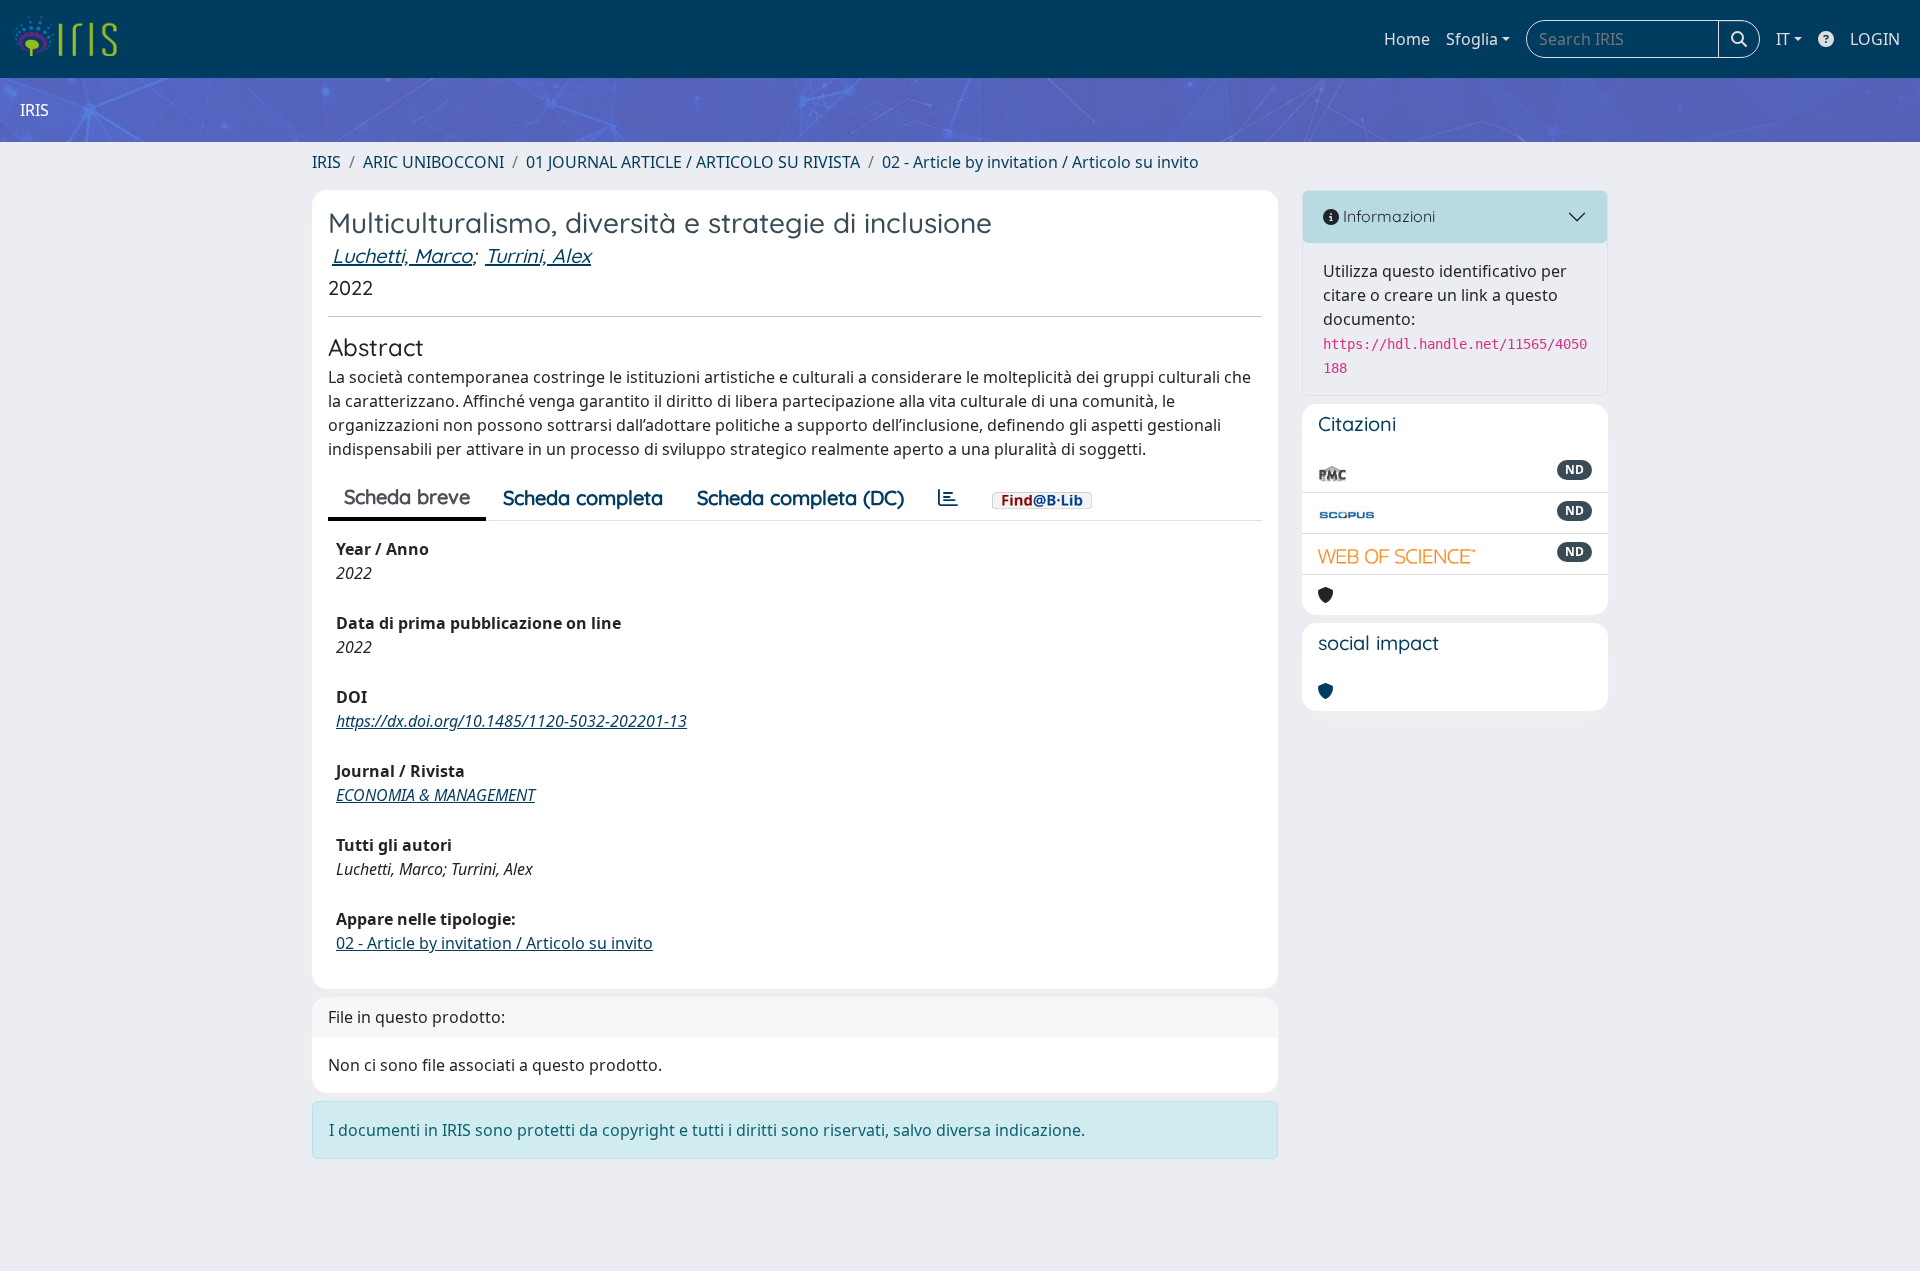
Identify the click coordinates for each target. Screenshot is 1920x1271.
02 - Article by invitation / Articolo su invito (1040, 162)
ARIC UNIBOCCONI (433, 162)
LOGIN (1875, 39)
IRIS (326, 162)
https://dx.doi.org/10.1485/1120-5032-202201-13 (511, 721)
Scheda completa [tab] (583, 497)
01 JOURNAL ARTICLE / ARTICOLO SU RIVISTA (693, 162)
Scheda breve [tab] (407, 496)
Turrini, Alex (538, 255)
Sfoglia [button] (1472, 39)
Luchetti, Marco (402, 255)
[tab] (948, 498)
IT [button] (1783, 39)
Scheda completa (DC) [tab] (800, 497)
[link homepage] (72, 39)
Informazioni (1387, 216)
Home (1407, 39)
